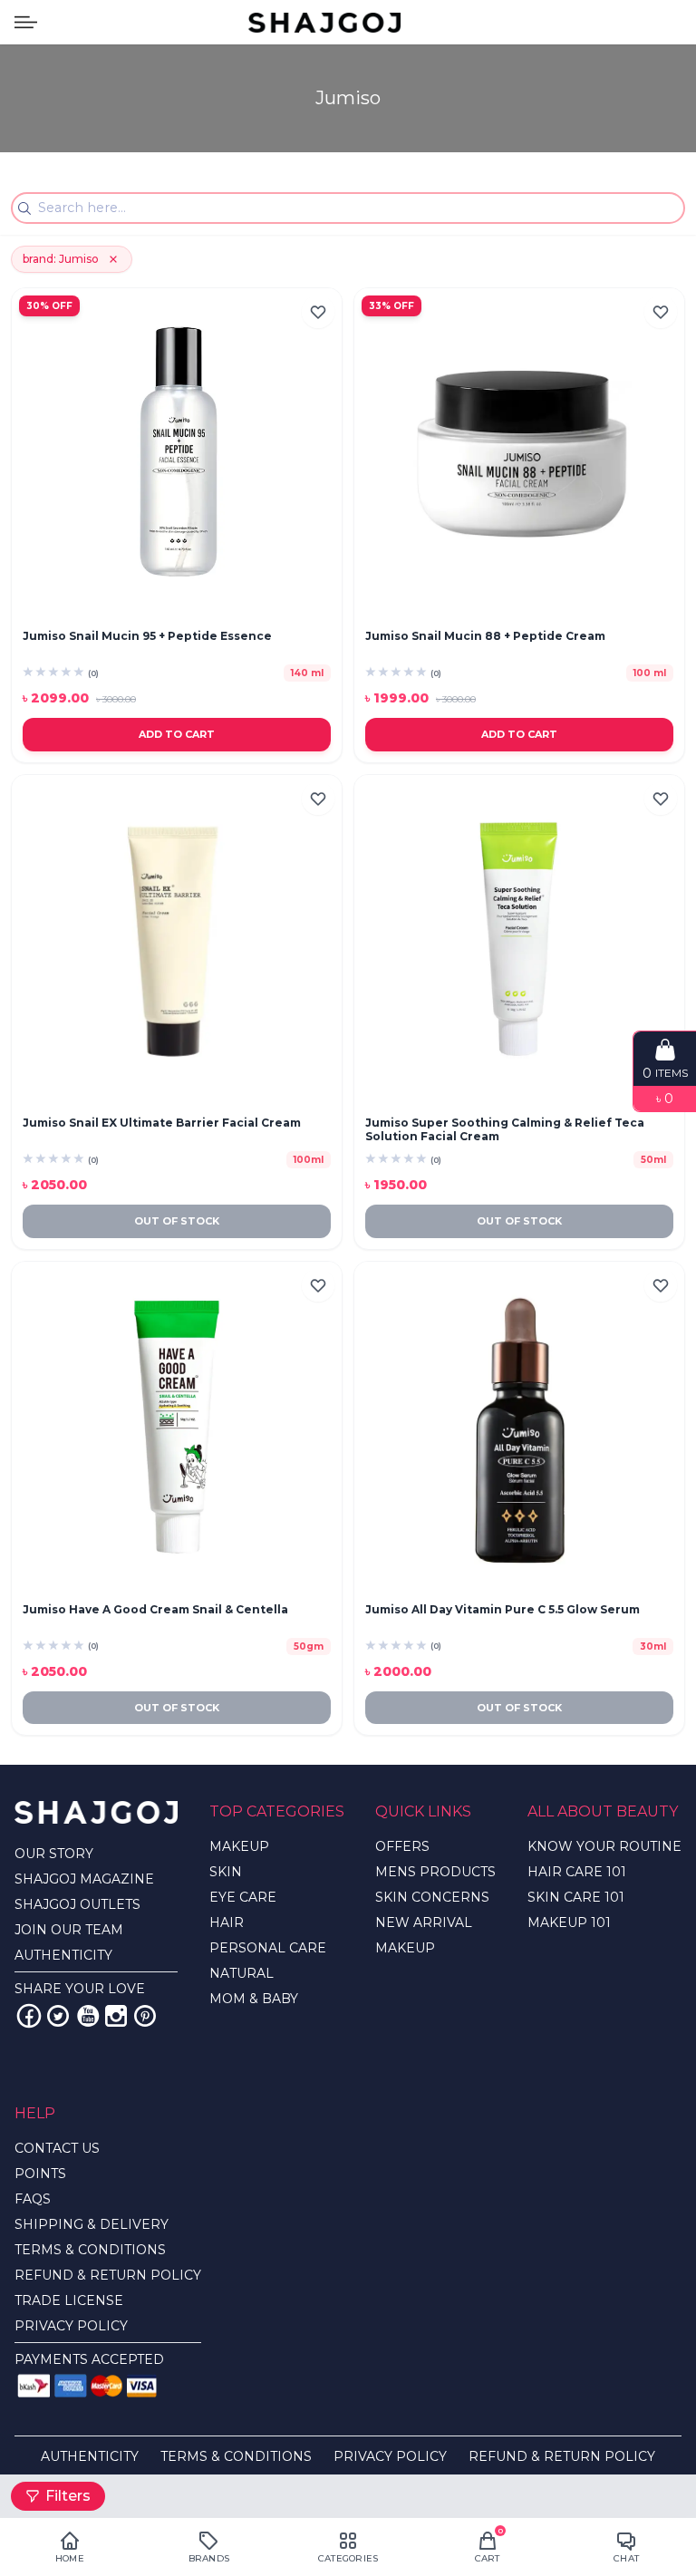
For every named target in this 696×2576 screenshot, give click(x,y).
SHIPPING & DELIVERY (92, 2224)
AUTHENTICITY (63, 1955)
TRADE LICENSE (69, 2300)
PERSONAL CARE (268, 1948)
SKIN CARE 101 (576, 1897)
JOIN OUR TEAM (69, 1930)
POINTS (40, 2174)
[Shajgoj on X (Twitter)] (58, 2016)
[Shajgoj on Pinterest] (145, 2016)
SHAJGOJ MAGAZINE (84, 1879)
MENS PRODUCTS (435, 1872)
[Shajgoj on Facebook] (29, 2016)
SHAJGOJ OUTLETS (77, 1904)
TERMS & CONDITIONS (90, 2250)
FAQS (33, 2199)
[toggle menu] (26, 22)
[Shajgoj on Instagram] (116, 2016)
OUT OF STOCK (177, 1221)
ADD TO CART (177, 734)
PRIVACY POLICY (71, 2326)
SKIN (226, 1872)
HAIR (227, 1922)
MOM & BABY (254, 1999)
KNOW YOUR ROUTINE (604, 1846)
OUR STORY (54, 1854)
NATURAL (242, 1973)
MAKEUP (239, 1846)
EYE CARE (243, 1897)
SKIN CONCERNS (432, 1897)
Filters (68, 2496)
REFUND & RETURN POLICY (108, 2275)
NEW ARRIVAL (424, 1922)
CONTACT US (57, 2148)
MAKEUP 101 (569, 1922)
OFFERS (402, 1846)
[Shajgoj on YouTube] (87, 2016)
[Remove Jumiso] (113, 259)
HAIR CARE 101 (577, 1872)
